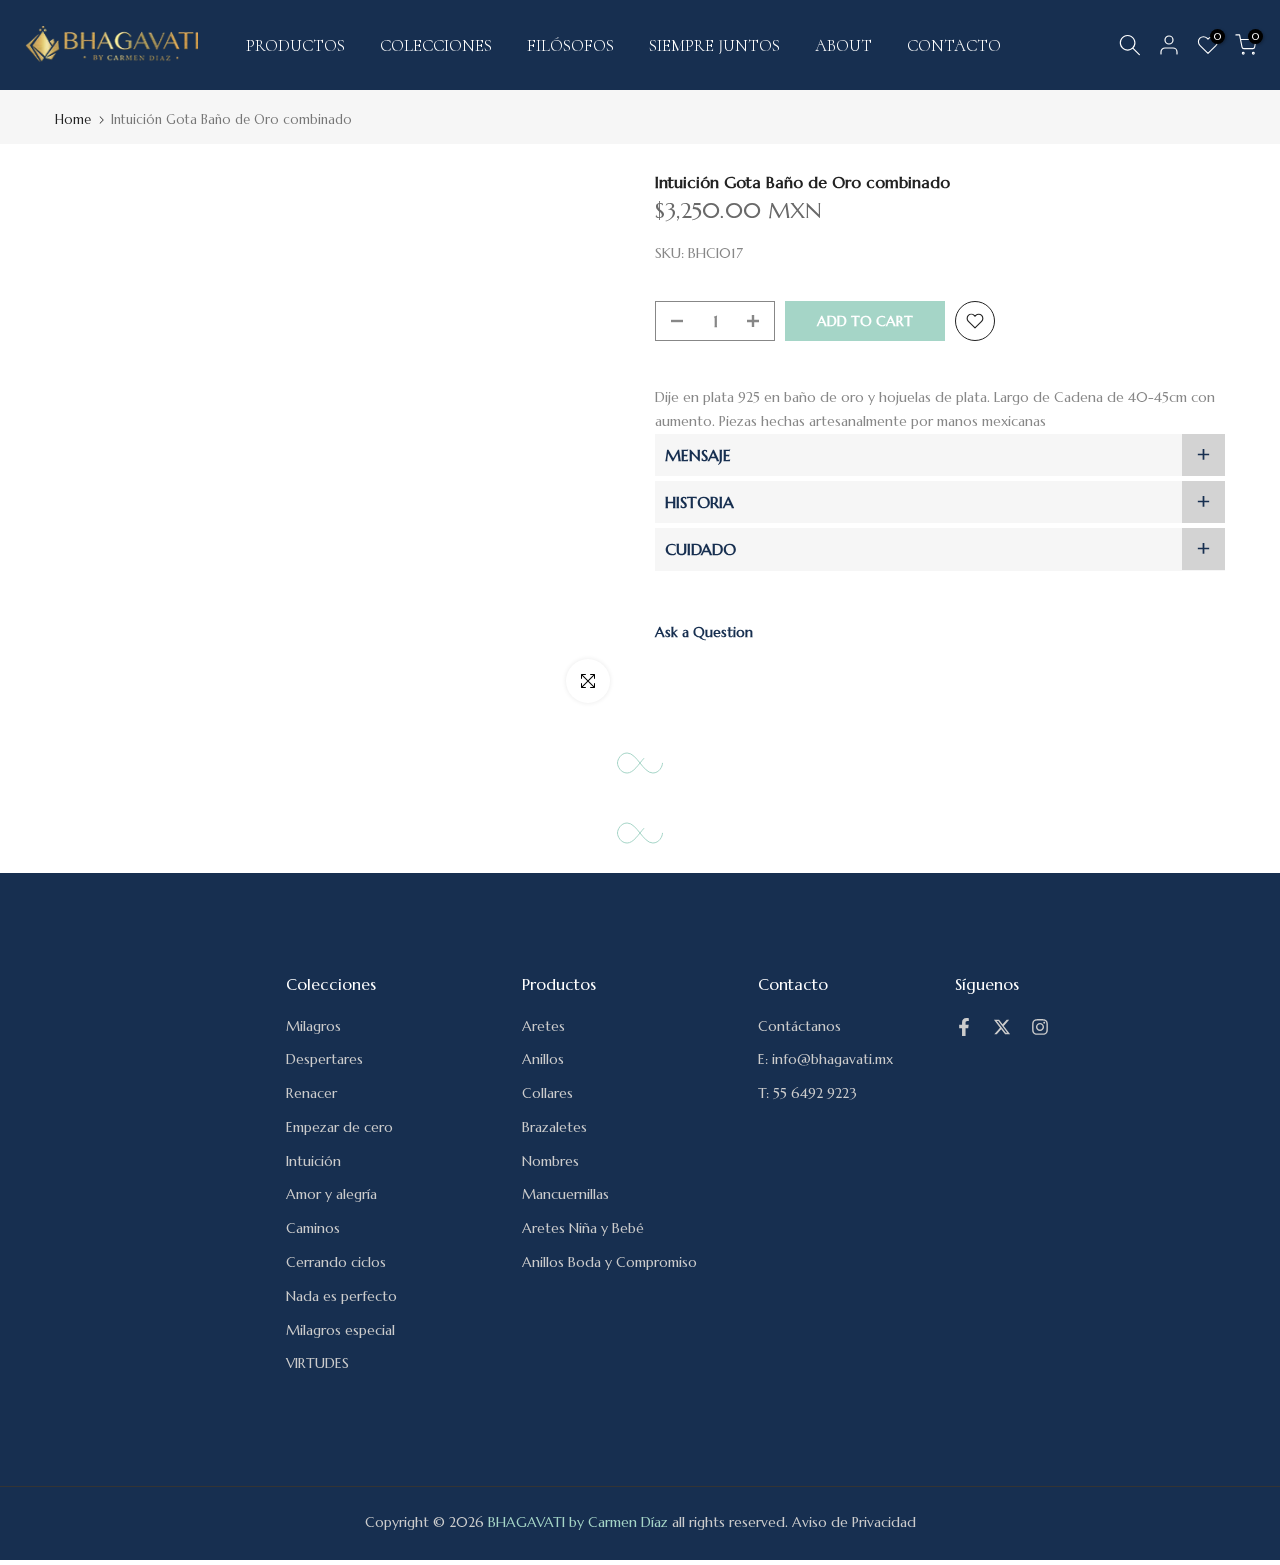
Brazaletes (554, 1127)
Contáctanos (799, 1026)
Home (73, 119)
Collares (547, 1093)
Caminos (313, 1228)
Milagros (313, 1026)
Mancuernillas (565, 1194)
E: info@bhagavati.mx (825, 1059)
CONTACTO (954, 45)
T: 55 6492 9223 (807, 1093)
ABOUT (843, 45)
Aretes (543, 1026)
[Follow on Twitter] (1002, 1027)
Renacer (311, 1093)
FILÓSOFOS (570, 45)
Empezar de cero (339, 1127)
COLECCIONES (436, 45)
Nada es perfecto (341, 1296)
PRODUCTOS (295, 45)
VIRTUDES (317, 1363)
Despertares (324, 1059)
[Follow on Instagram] (1040, 1027)
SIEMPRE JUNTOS (714, 45)
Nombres (550, 1161)
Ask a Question (704, 632)
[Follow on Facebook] (964, 1027)
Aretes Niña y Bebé (583, 1228)
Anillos (543, 1059)
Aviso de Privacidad (854, 1522)
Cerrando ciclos (336, 1262)
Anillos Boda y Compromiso (609, 1262)
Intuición (313, 1161)
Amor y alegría (331, 1194)
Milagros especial (340, 1330)
